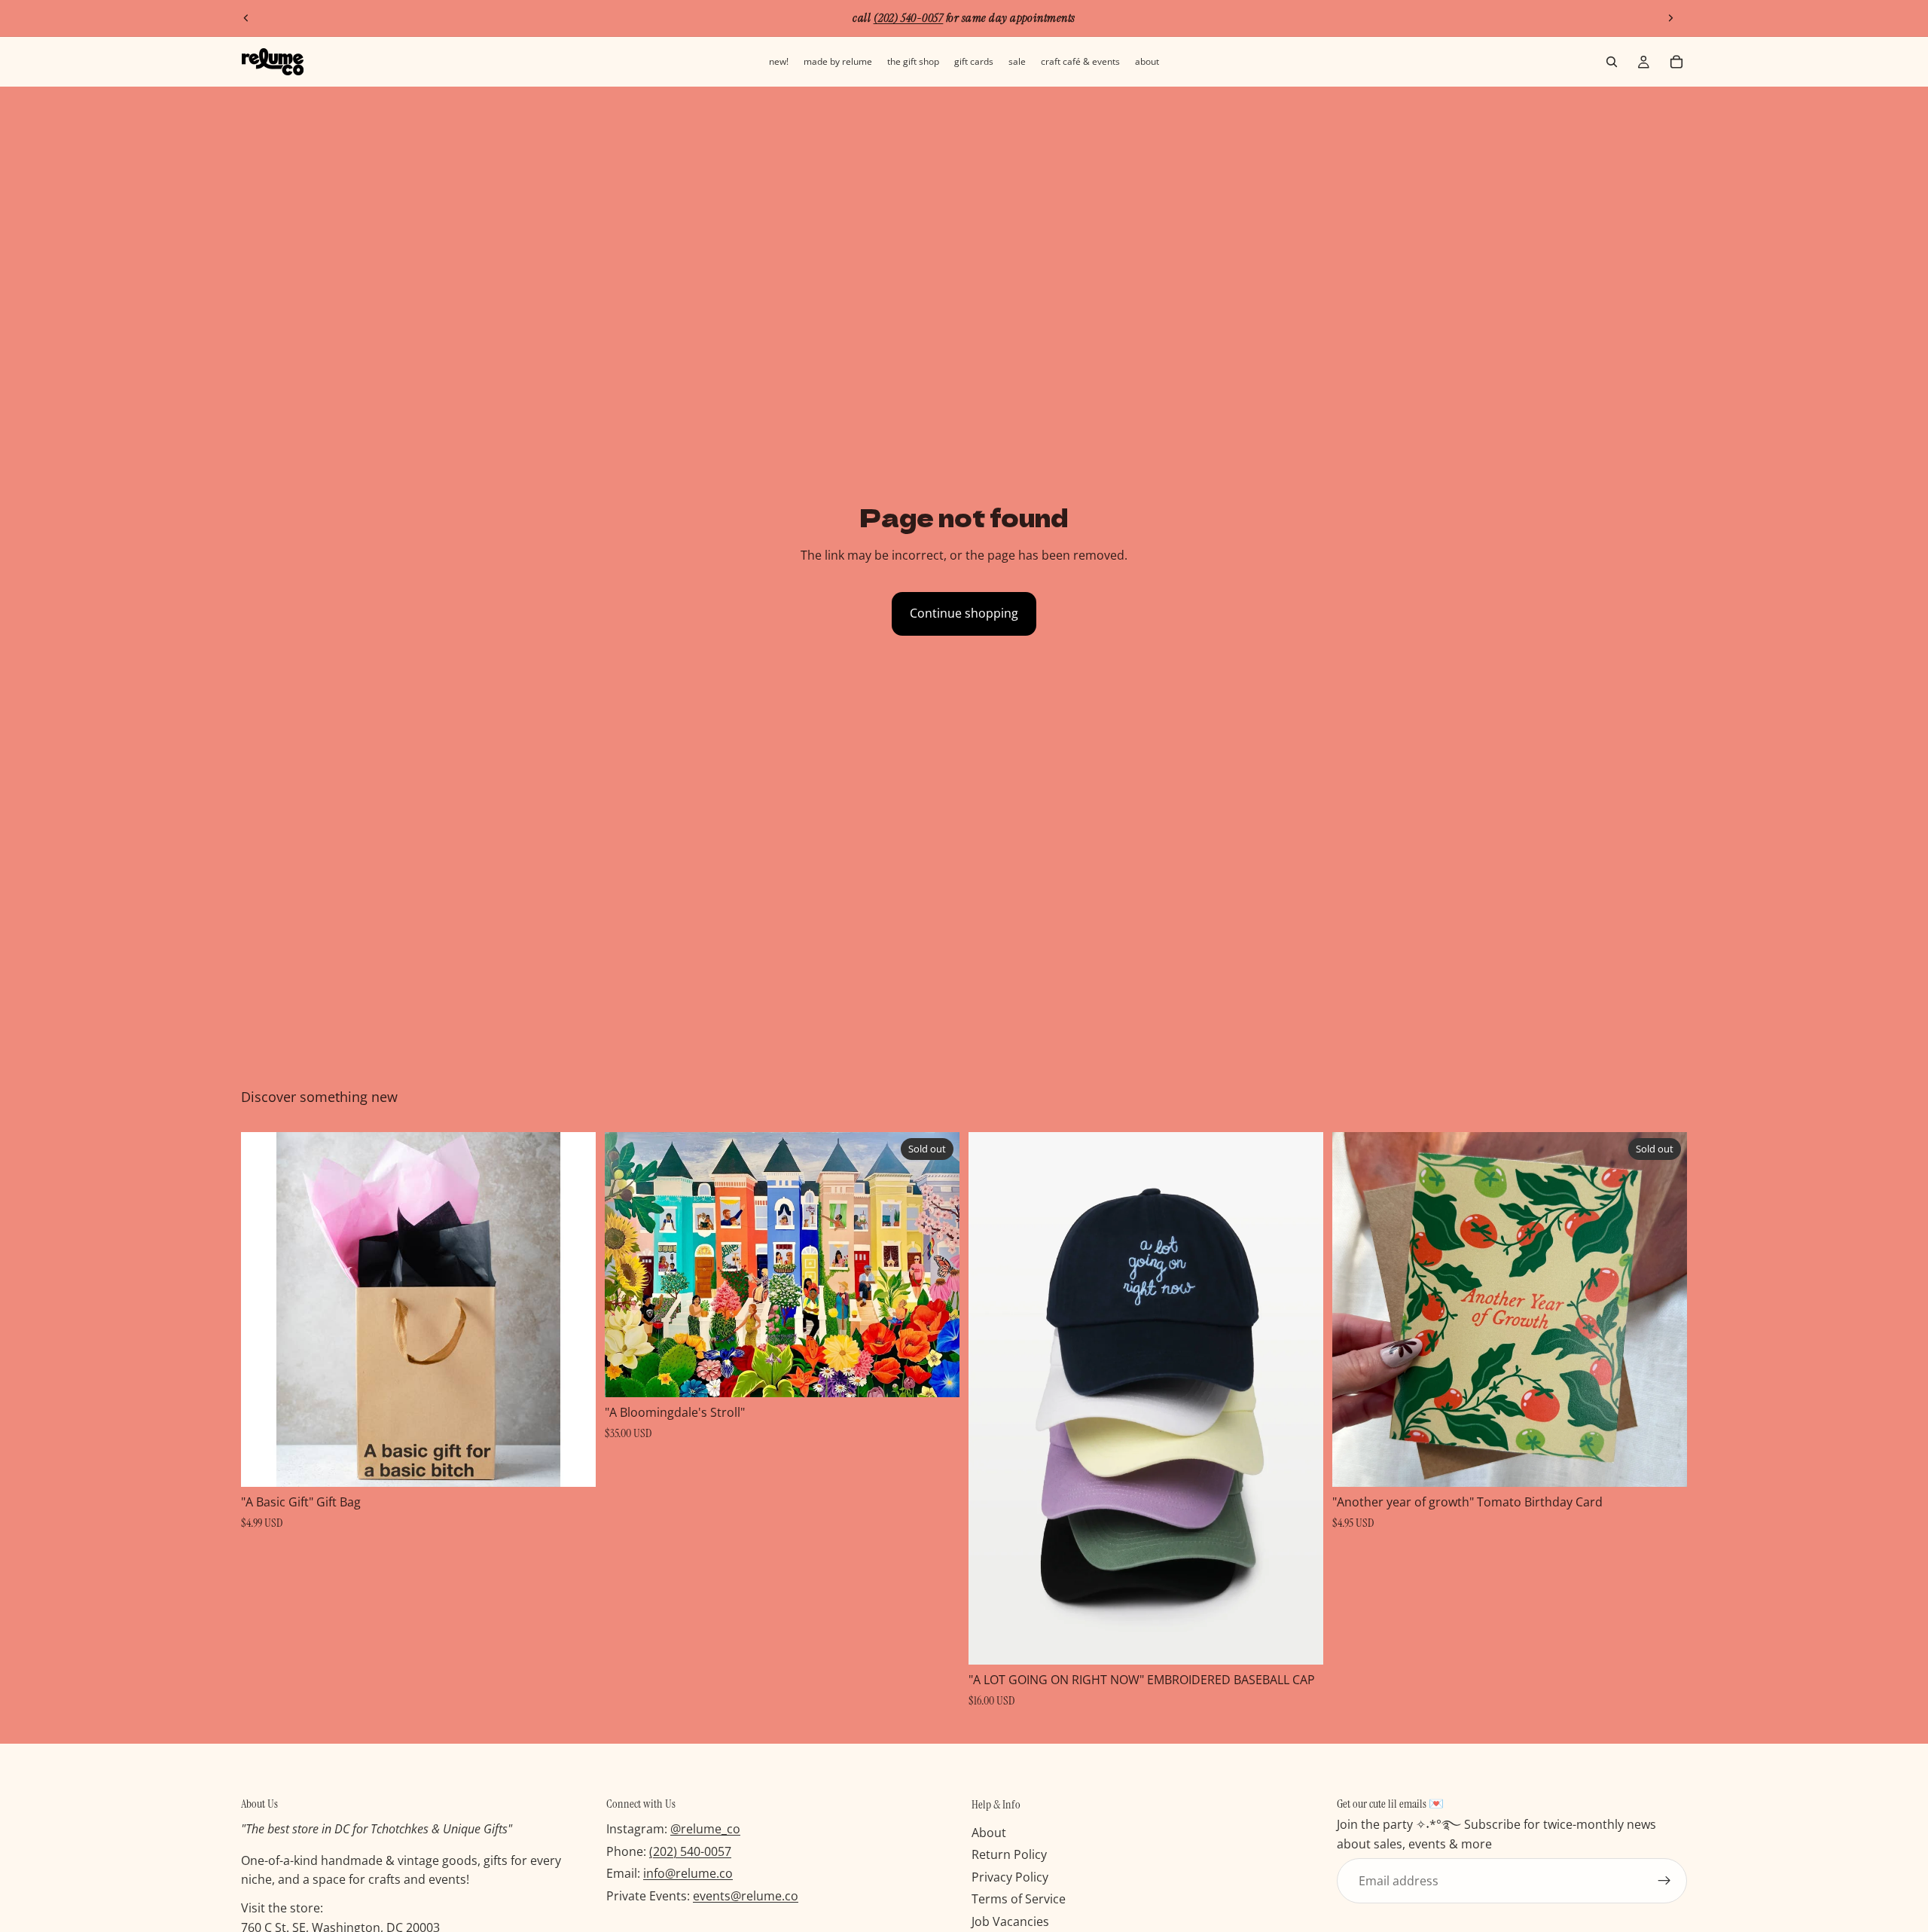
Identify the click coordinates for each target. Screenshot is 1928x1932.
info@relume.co (688, 1873)
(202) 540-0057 (690, 1851)
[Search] (1612, 62)
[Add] (572, 1464)
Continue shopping (964, 613)
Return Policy (1009, 1854)
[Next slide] (1670, 18)
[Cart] (1676, 62)
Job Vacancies (1010, 1921)
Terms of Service (1019, 1899)
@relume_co (705, 1829)
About (989, 1832)
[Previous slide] (246, 18)
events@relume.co (746, 1896)
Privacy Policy (1010, 1877)
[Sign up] (1664, 1881)
